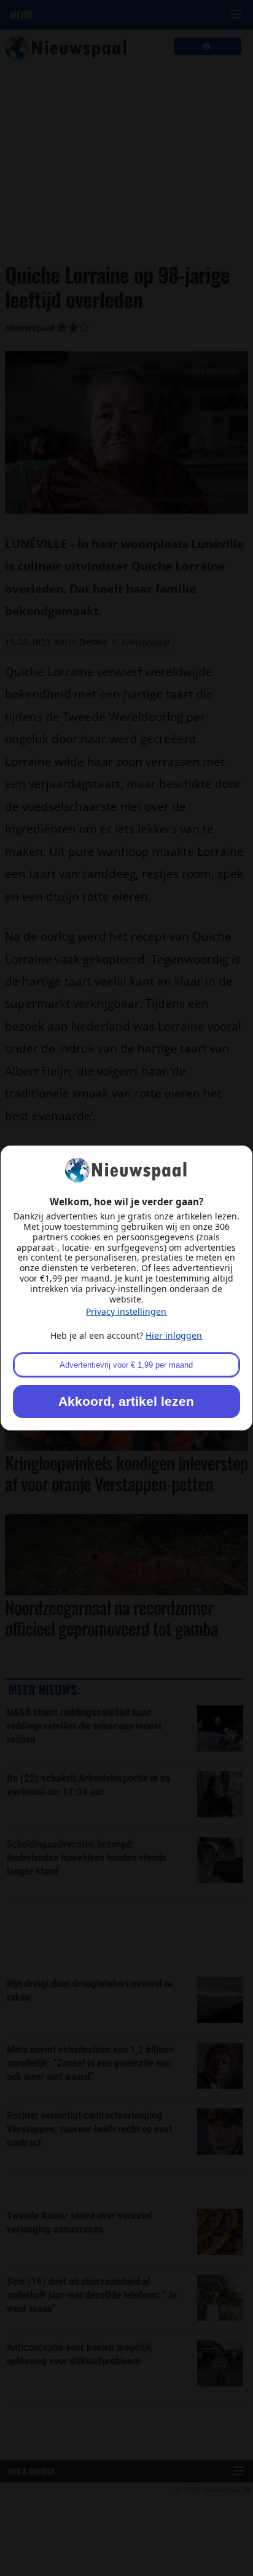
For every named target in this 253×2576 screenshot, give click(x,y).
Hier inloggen (174, 1335)
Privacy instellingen (126, 1311)
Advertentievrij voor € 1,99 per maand (126, 1365)
